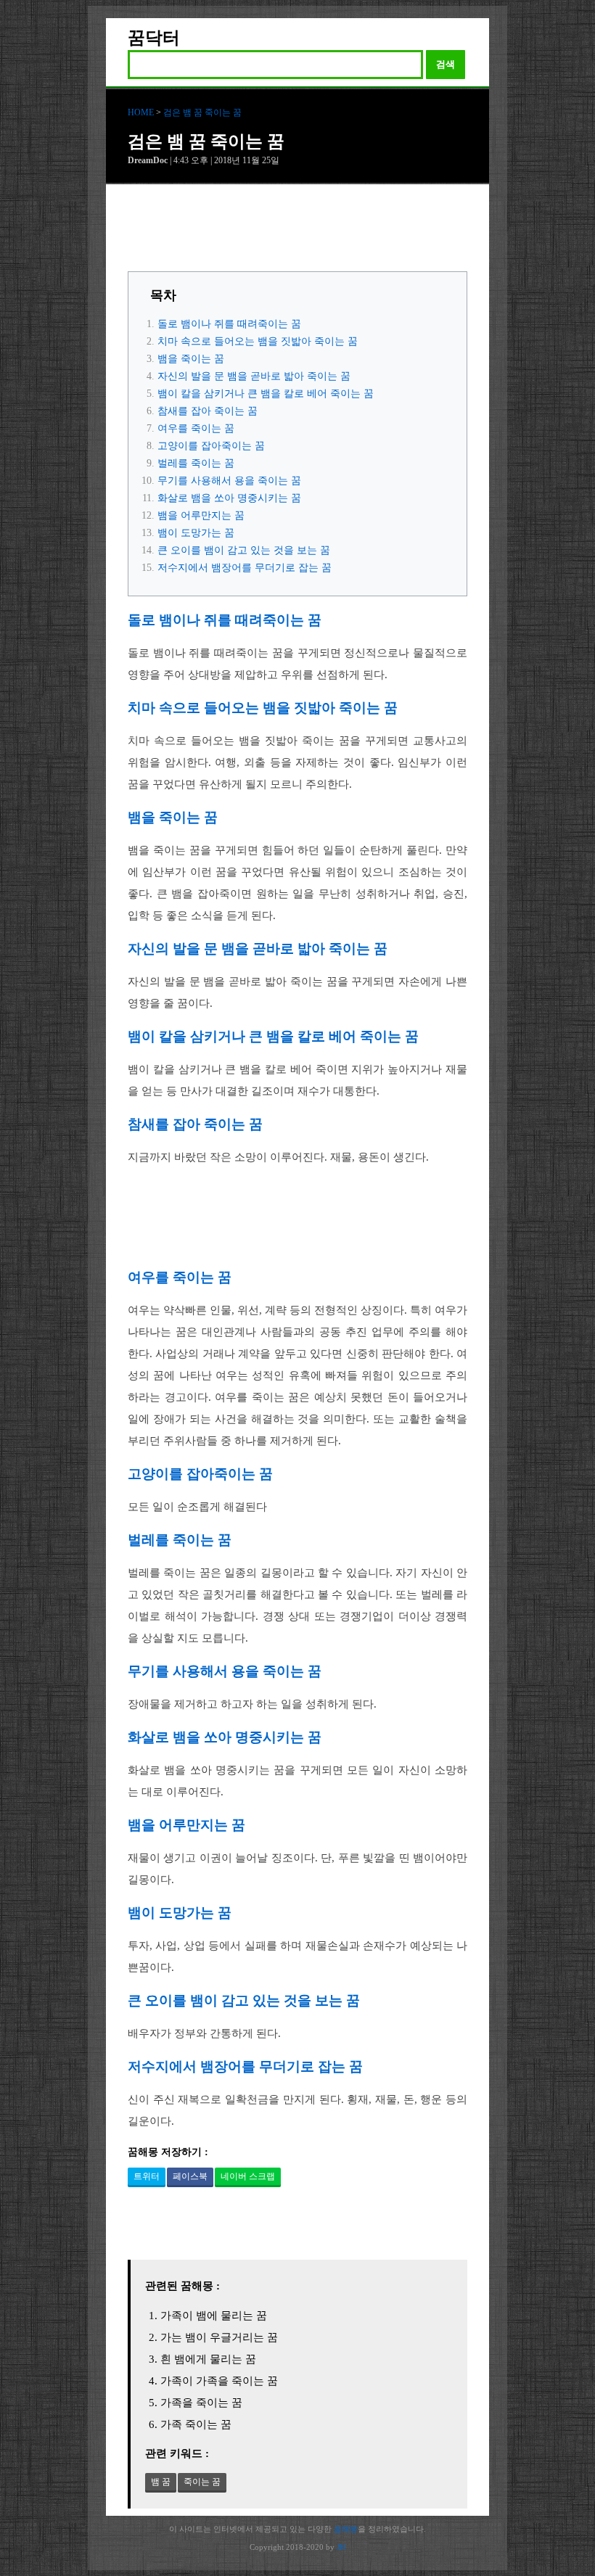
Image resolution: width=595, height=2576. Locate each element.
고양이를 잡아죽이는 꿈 (211, 446)
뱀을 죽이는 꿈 (191, 359)
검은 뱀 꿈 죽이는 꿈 (202, 112)
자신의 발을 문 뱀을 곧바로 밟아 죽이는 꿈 (254, 376)
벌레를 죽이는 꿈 (196, 463)
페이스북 (190, 2176)
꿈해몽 (346, 2529)
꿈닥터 (154, 38)
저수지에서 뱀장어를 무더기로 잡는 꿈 (245, 568)
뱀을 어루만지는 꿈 (201, 515)
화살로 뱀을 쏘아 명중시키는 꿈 (229, 498)
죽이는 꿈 (202, 2482)
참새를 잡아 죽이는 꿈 (208, 411)
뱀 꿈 (161, 2482)
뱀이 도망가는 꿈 (196, 533)
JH (341, 2547)
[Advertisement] (297, 231)
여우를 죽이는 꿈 (196, 428)
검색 (446, 64)
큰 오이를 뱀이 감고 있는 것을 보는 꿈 (244, 550)
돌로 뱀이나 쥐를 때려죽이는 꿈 (229, 324)
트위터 (147, 2176)
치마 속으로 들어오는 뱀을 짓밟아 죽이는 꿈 (258, 341)
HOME (141, 112)
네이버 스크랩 (248, 2176)
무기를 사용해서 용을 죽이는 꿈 (229, 481)
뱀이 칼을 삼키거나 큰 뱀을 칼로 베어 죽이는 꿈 (266, 394)
